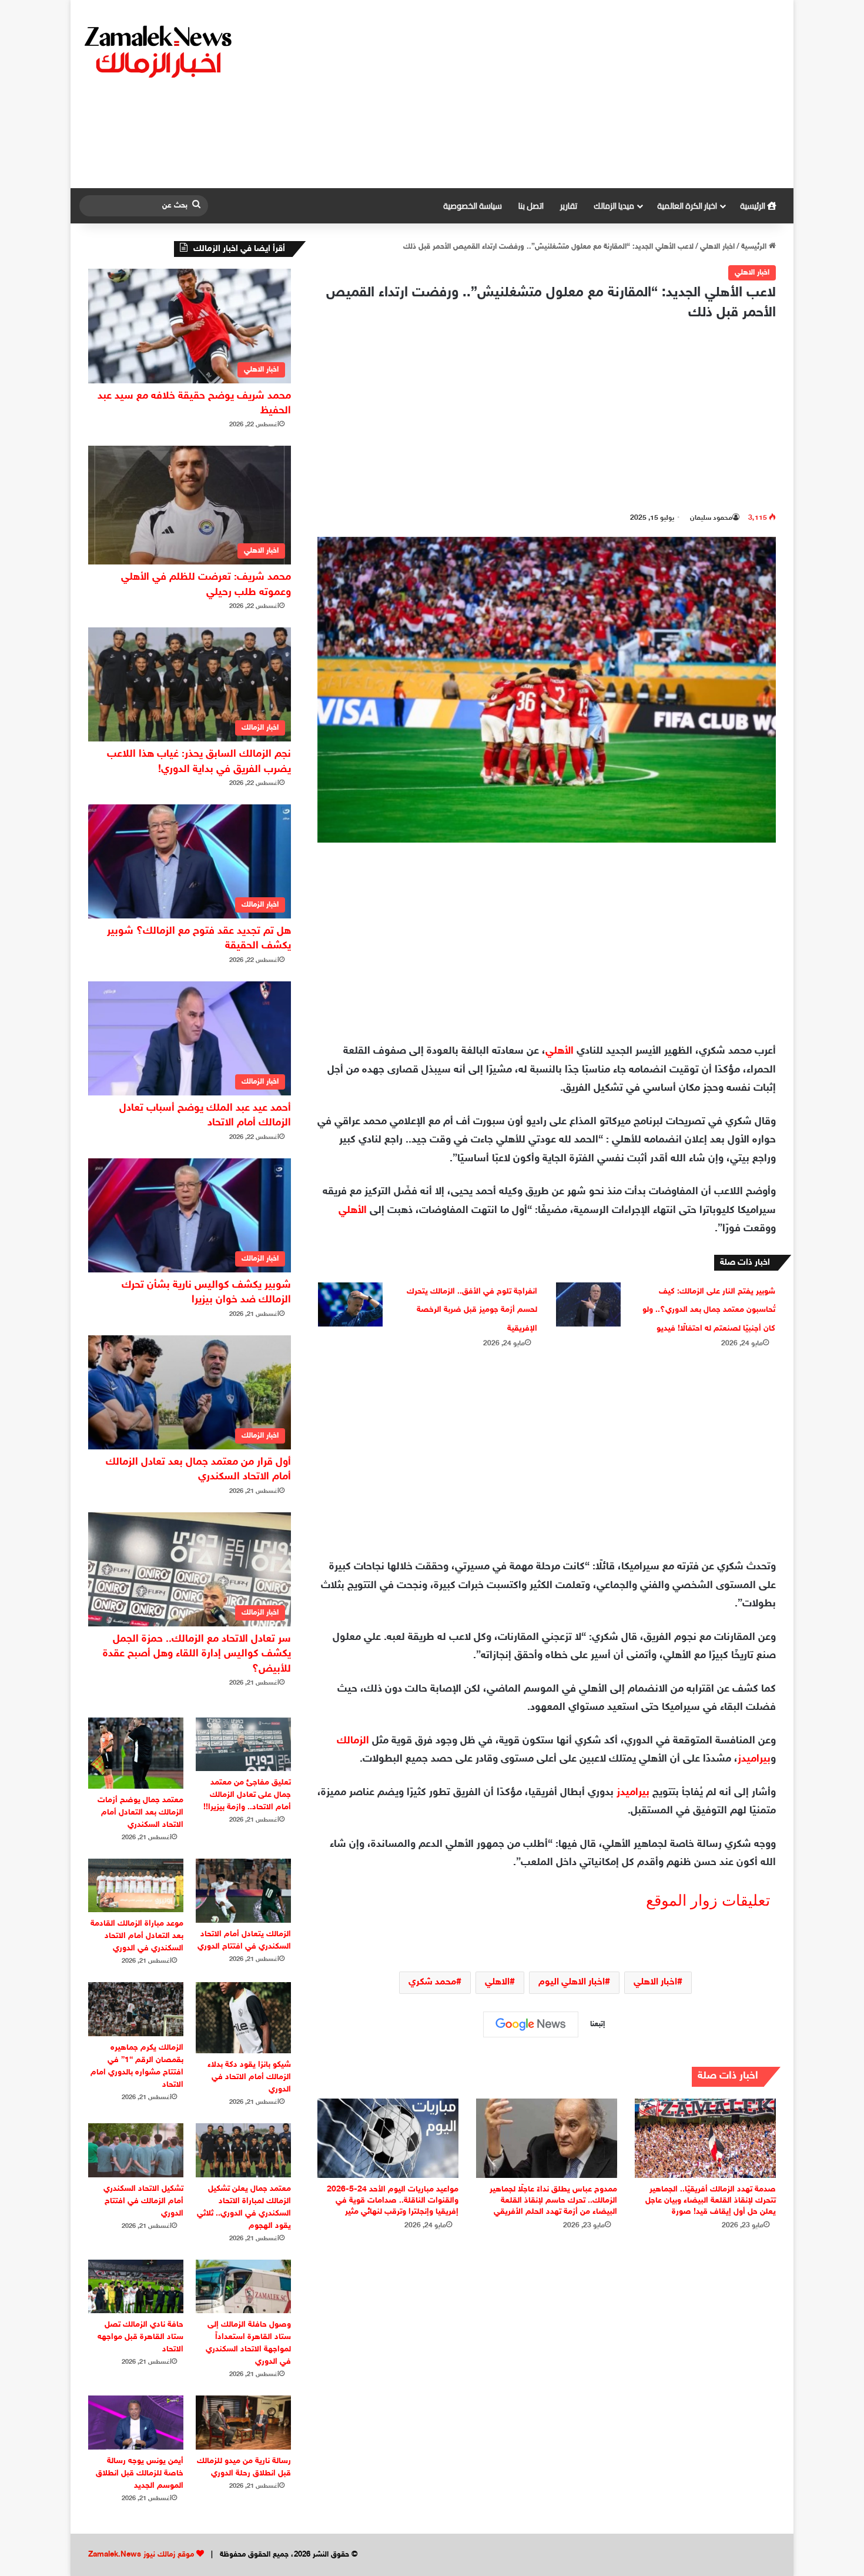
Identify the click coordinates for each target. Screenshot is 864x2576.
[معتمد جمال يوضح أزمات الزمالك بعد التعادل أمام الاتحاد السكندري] (136, 1753)
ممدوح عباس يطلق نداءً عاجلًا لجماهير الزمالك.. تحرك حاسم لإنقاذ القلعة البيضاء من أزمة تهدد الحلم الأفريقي (553, 2201)
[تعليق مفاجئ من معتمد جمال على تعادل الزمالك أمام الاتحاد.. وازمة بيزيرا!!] (243, 1744)
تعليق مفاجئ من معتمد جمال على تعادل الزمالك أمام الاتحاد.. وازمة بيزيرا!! (247, 1795)
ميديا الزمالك (614, 206)
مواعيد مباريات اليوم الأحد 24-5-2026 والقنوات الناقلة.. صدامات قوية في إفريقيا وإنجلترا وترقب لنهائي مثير (393, 2201)
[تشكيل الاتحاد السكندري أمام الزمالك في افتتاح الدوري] (136, 2150)
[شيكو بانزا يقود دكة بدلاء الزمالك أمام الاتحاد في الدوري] (243, 2018)
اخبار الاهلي (717, 247)
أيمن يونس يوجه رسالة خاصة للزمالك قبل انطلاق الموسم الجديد (140, 2473)
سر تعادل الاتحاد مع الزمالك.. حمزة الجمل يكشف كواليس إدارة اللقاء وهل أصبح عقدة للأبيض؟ (197, 1654)
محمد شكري (432, 1982)
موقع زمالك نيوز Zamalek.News (141, 2555)
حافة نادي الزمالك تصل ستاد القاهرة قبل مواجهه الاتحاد (140, 2337)
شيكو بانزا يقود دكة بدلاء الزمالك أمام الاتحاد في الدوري (249, 2077)
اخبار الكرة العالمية (687, 206)
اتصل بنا (531, 206)
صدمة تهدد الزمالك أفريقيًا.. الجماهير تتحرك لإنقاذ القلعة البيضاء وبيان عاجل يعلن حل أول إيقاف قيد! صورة (711, 2201)
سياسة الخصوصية (473, 206)
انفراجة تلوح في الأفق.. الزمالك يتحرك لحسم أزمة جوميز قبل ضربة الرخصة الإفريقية (472, 1310)
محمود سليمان (711, 518)
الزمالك (353, 1741)
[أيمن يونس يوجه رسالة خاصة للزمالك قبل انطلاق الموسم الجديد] (136, 2422)
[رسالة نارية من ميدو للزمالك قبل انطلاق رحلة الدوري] (243, 2422)
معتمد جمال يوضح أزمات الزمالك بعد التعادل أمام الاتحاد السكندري (140, 1812)
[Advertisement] (552, 94)
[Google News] (531, 2024)
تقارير (569, 206)
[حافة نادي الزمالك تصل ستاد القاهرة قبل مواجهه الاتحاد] (136, 2286)
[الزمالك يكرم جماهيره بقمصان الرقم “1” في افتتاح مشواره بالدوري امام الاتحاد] (136, 2009)
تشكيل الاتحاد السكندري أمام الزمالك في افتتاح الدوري (143, 2201)
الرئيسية (754, 206)
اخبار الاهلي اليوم (572, 1982)
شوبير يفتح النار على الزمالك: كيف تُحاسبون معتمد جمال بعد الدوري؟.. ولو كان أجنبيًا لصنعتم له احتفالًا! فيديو (709, 1310)
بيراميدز (754, 1759)
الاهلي (497, 1982)
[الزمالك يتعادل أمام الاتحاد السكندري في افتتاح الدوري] (243, 1891)
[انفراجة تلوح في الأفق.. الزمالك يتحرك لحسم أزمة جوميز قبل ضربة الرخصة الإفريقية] (350, 1304)
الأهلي (560, 1051)
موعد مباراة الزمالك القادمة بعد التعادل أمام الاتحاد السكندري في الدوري (137, 1936)
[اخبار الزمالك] (160, 51)
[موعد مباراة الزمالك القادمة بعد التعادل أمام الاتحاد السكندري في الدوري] (136, 1885)
